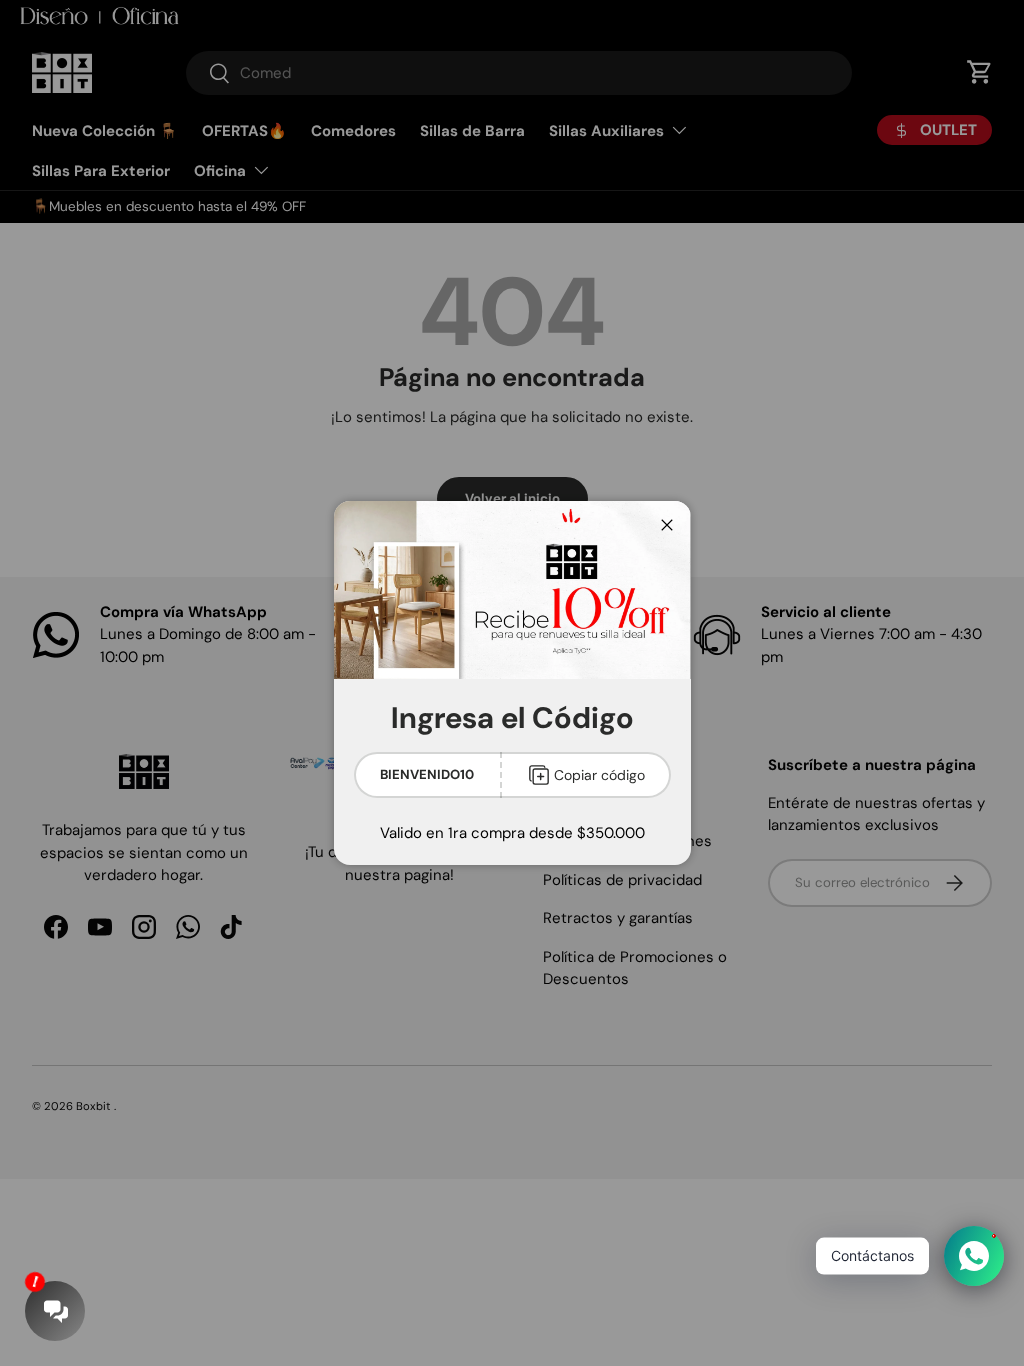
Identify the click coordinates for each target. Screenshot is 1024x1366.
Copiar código (599, 775)
